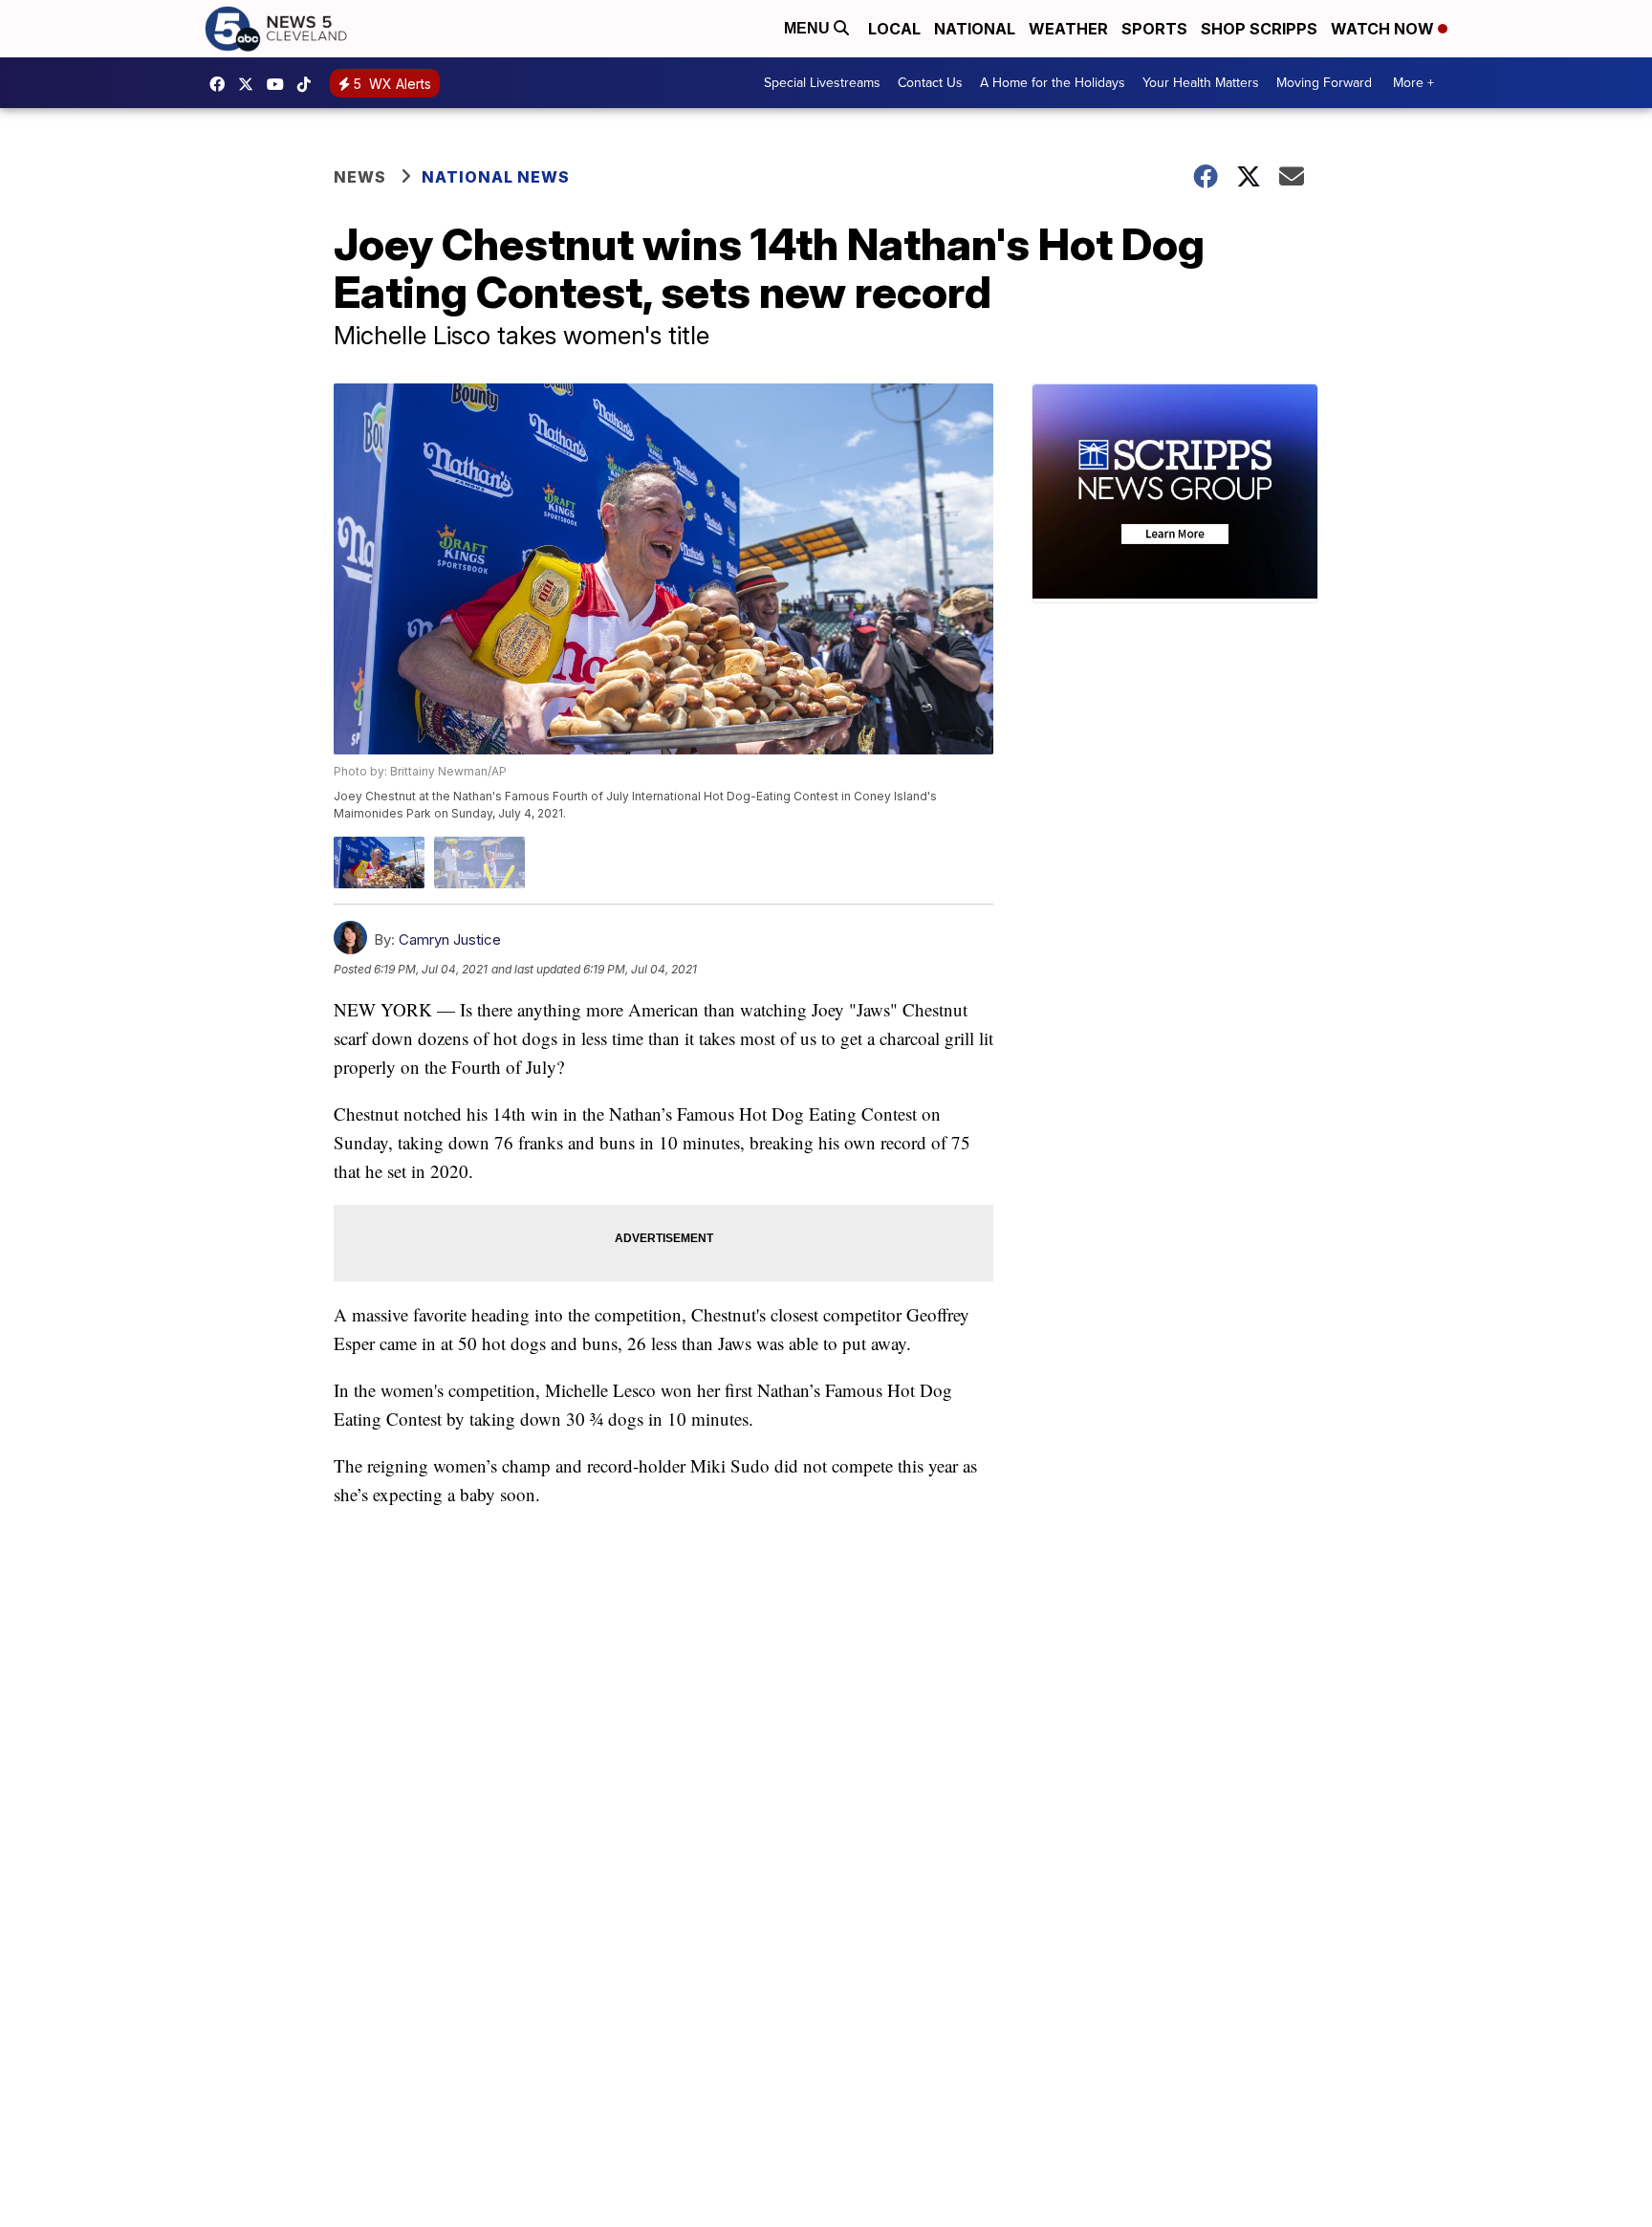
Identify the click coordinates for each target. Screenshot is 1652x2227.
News (360, 177)
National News (496, 177)
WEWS (250, 84)
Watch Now (1384, 29)
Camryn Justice (450, 939)
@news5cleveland (309, 84)
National (975, 29)
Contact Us (930, 83)
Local (894, 29)
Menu (809, 28)
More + (1413, 83)
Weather (1068, 29)
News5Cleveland (222, 84)
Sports (1154, 29)
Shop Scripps (1259, 29)
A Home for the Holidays (1053, 83)
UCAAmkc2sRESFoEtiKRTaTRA (280, 84)
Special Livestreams (822, 83)
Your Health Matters (1201, 83)
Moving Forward (1324, 83)
